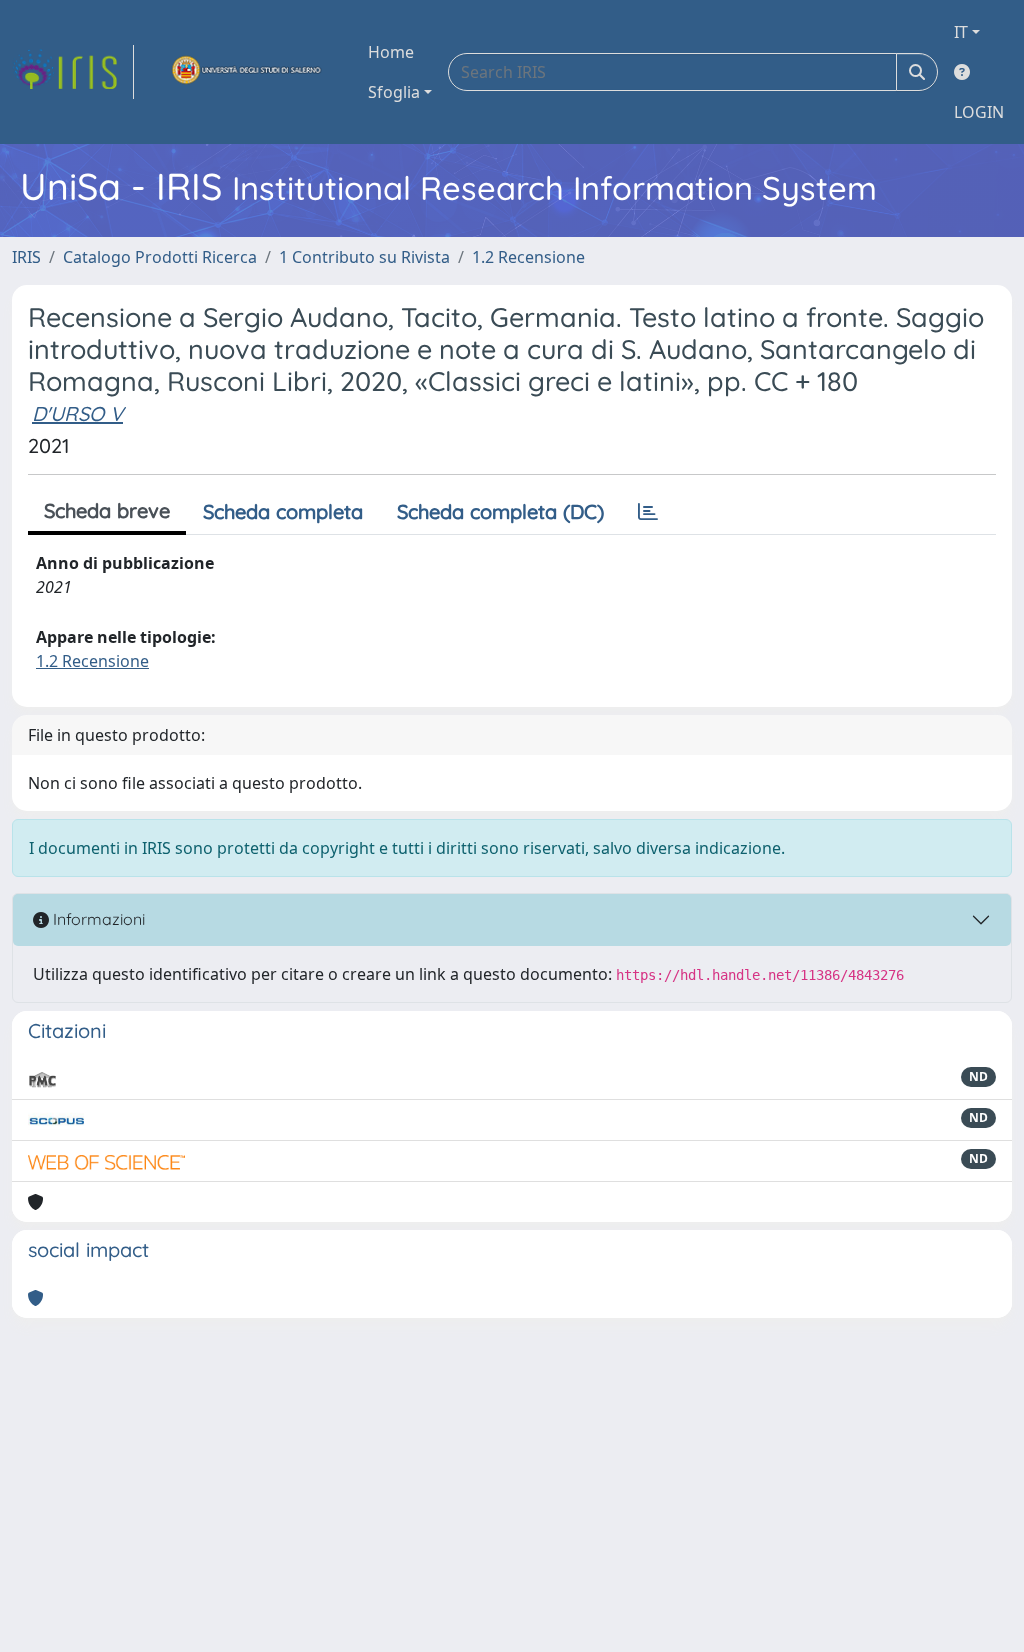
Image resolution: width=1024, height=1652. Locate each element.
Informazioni (97, 919)
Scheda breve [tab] (107, 510)
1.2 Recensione (528, 257)
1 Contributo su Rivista (364, 257)
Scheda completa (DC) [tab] (500, 511)
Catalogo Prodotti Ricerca (160, 257)
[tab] (648, 512)
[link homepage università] (247, 72)
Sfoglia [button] (394, 92)
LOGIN (979, 112)
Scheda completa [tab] (283, 511)
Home (391, 52)
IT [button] (961, 32)
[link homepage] (73, 72)
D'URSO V (77, 413)
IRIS (26, 257)
